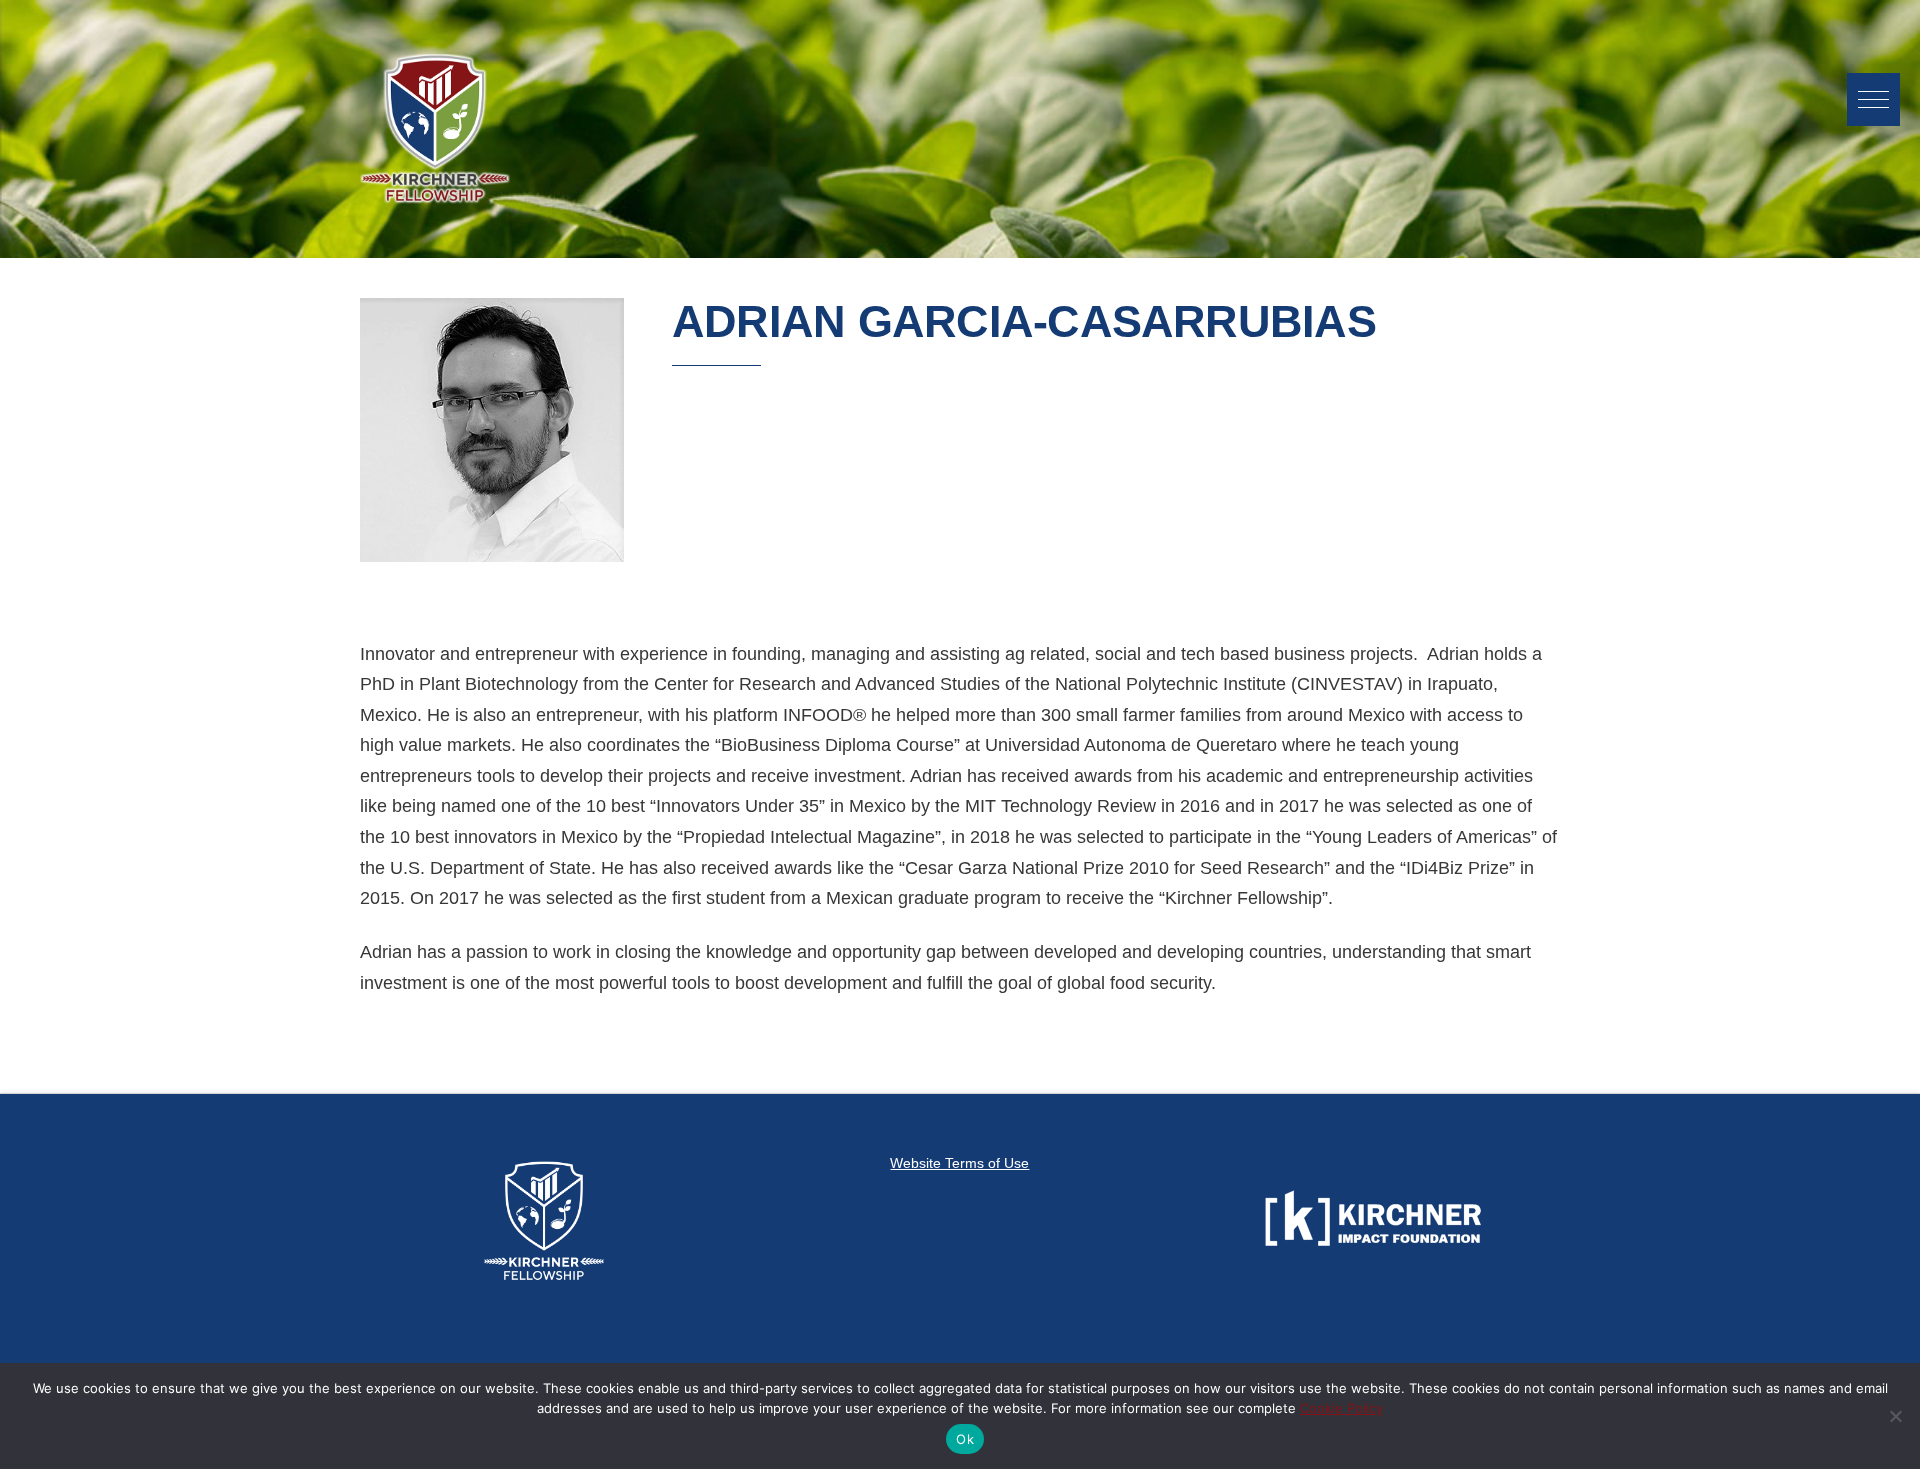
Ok (965, 1439)
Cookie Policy (1341, 1408)
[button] (1873, 99)
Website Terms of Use (959, 1163)
